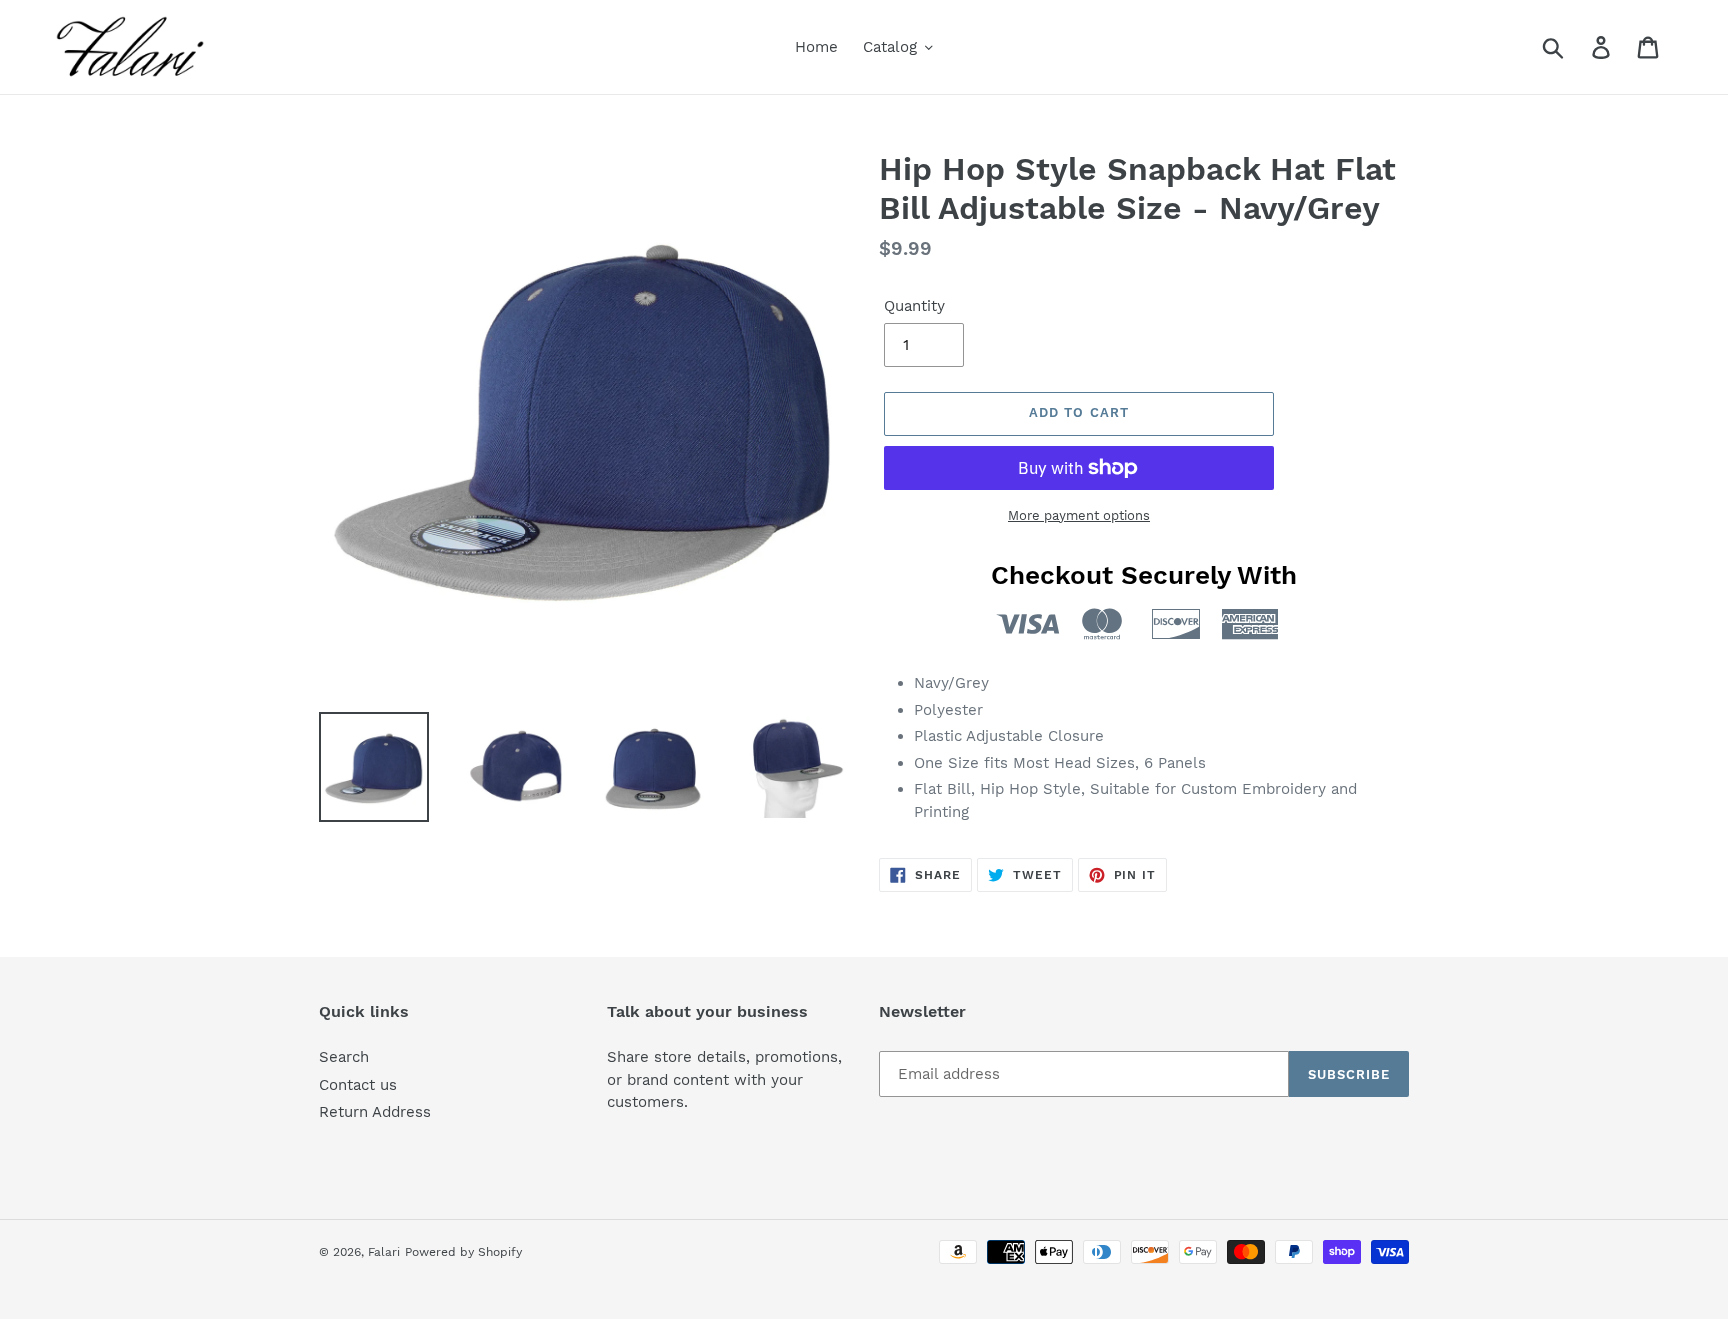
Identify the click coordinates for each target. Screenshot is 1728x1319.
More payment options (1079, 515)
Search (344, 1057)
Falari (384, 1252)
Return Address (375, 1112)
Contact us (358, 1085)
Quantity (914, 306)
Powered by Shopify (463, 1252)
